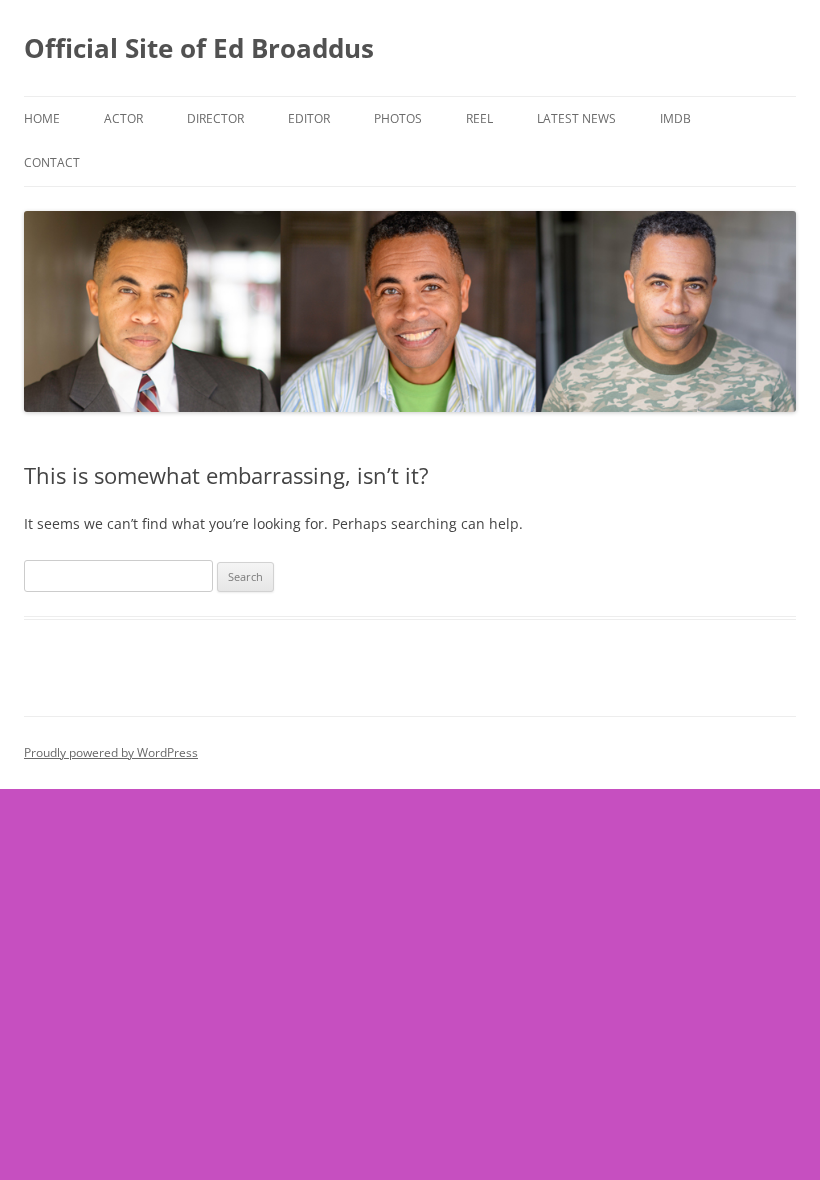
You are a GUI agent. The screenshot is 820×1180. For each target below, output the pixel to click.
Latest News (576, 118)
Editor (309, 118)
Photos (398, 118)
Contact (52, 162)
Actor (123, 118)
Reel (479, 118)
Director (215, 118)
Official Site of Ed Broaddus (199, 48)
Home (42, 118)
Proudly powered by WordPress (111, 752)
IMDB (675, 118)
